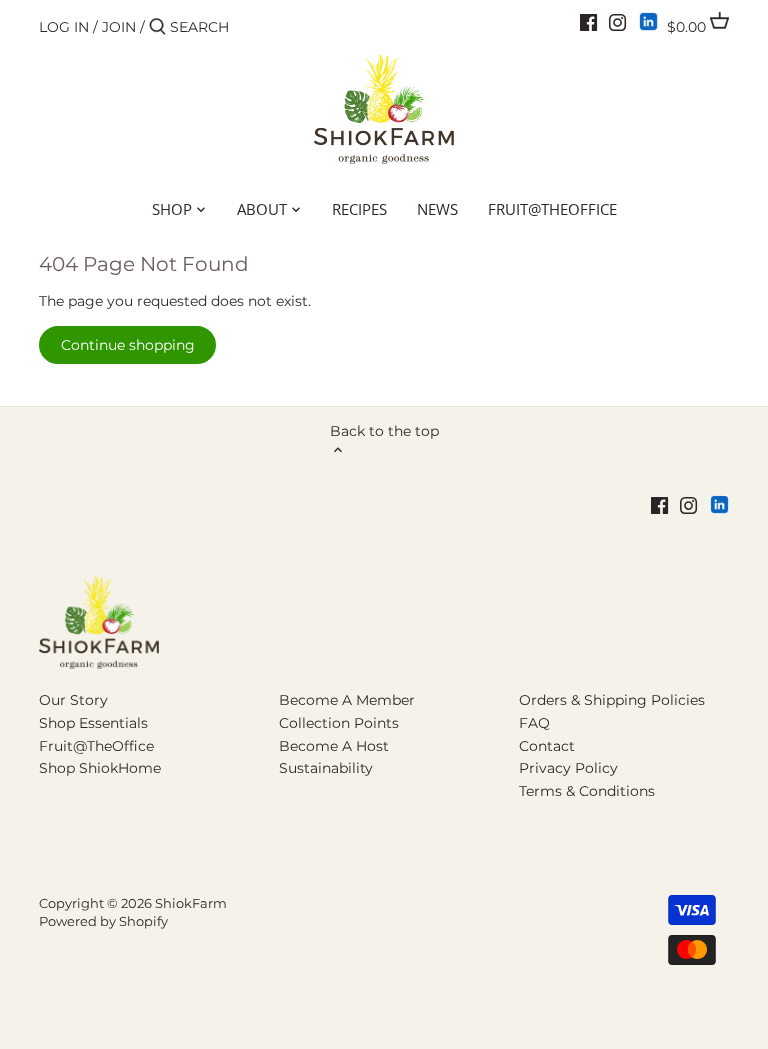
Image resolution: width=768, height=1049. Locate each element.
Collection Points (339, 723)
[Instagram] (617, 22)
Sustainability (326, 768)
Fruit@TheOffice (96, 746)
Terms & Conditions (587, 791)
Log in (64, 27)
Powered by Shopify (103, 921)
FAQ (534, 723)
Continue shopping (128, 345)
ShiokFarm (191, 903)
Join (119, 27)
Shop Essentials (93, 723)
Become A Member (347, 700)
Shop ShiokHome (100, 768)
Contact (547, 746)
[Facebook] (588, 22)
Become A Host (334, 746)
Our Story (73, 700)
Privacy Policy (568, 768)
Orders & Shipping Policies (612, 700)
